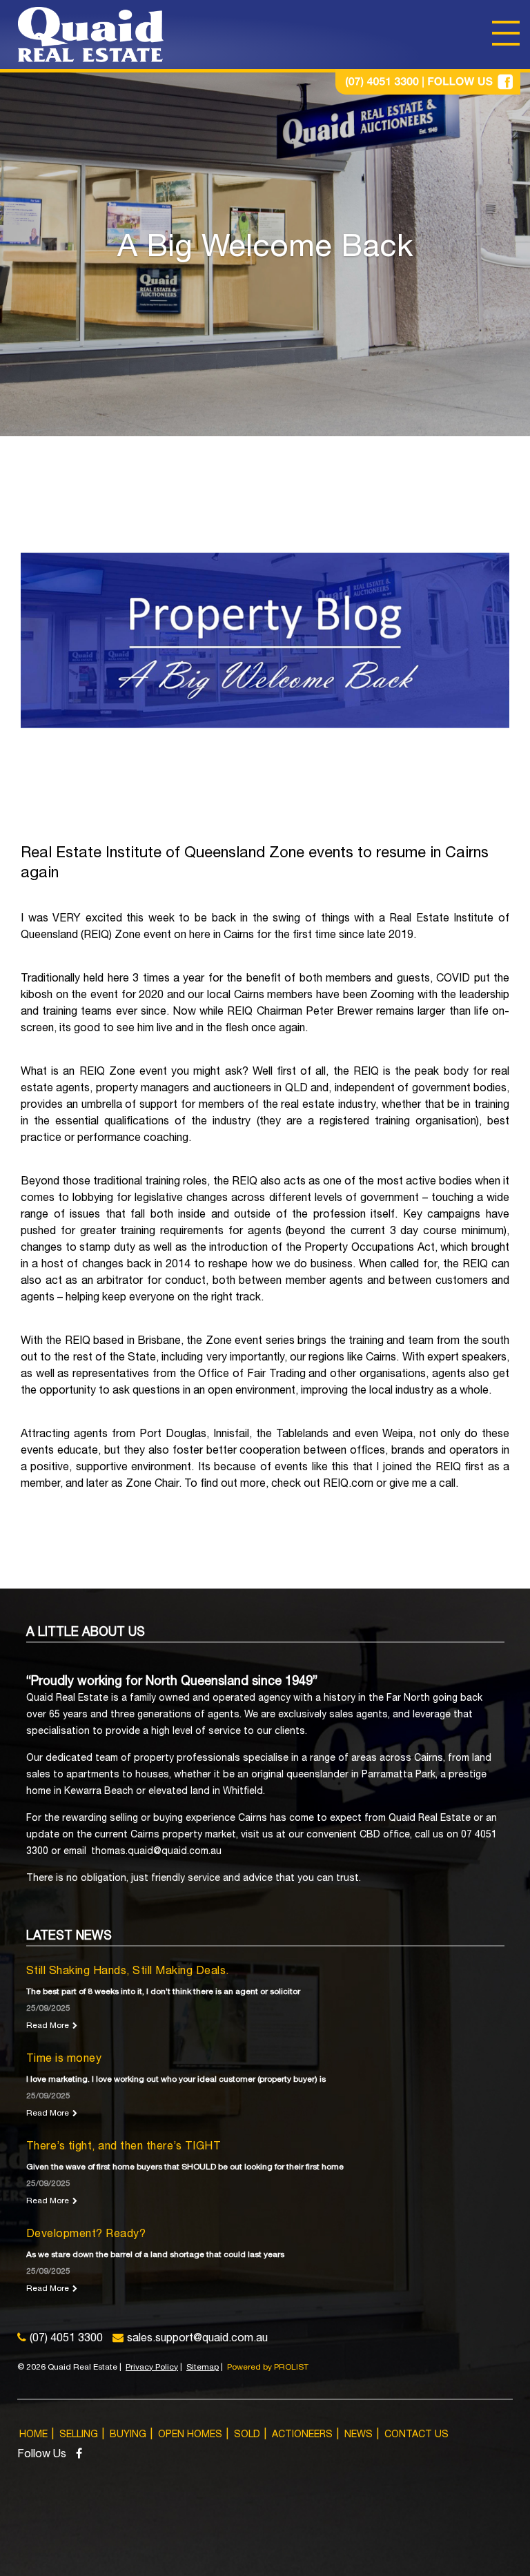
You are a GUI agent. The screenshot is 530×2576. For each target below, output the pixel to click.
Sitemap (203, 2368)
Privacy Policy (152, 2368)
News (359, 2435)
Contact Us (416, 2435)
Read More (48, 2026)
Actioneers (302, 2435)
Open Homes (190, 2435)
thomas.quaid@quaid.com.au (156, 1852)
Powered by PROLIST (268, 2368)
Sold (247, 2435)
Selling (79, 2435)
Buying (128, 2435)
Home (33, 2435)
